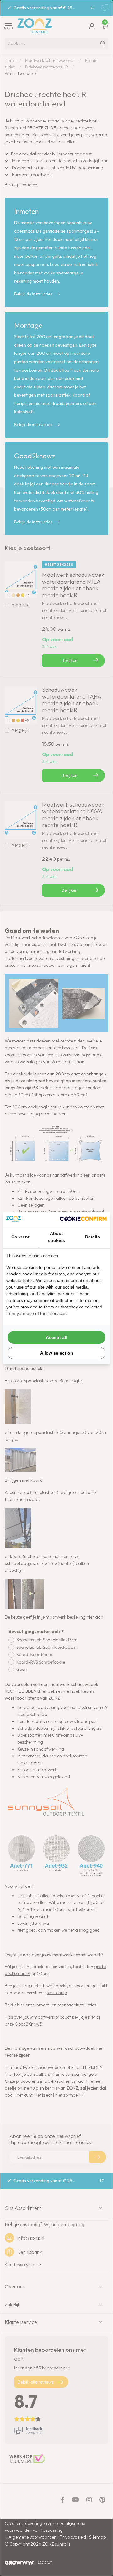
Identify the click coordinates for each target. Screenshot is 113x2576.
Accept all (56, 1337)
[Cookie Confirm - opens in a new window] (83, 1219)
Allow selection (57, 1353)
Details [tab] (92, 1237)
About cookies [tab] (56, 1237)
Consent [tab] (20, 1237)
